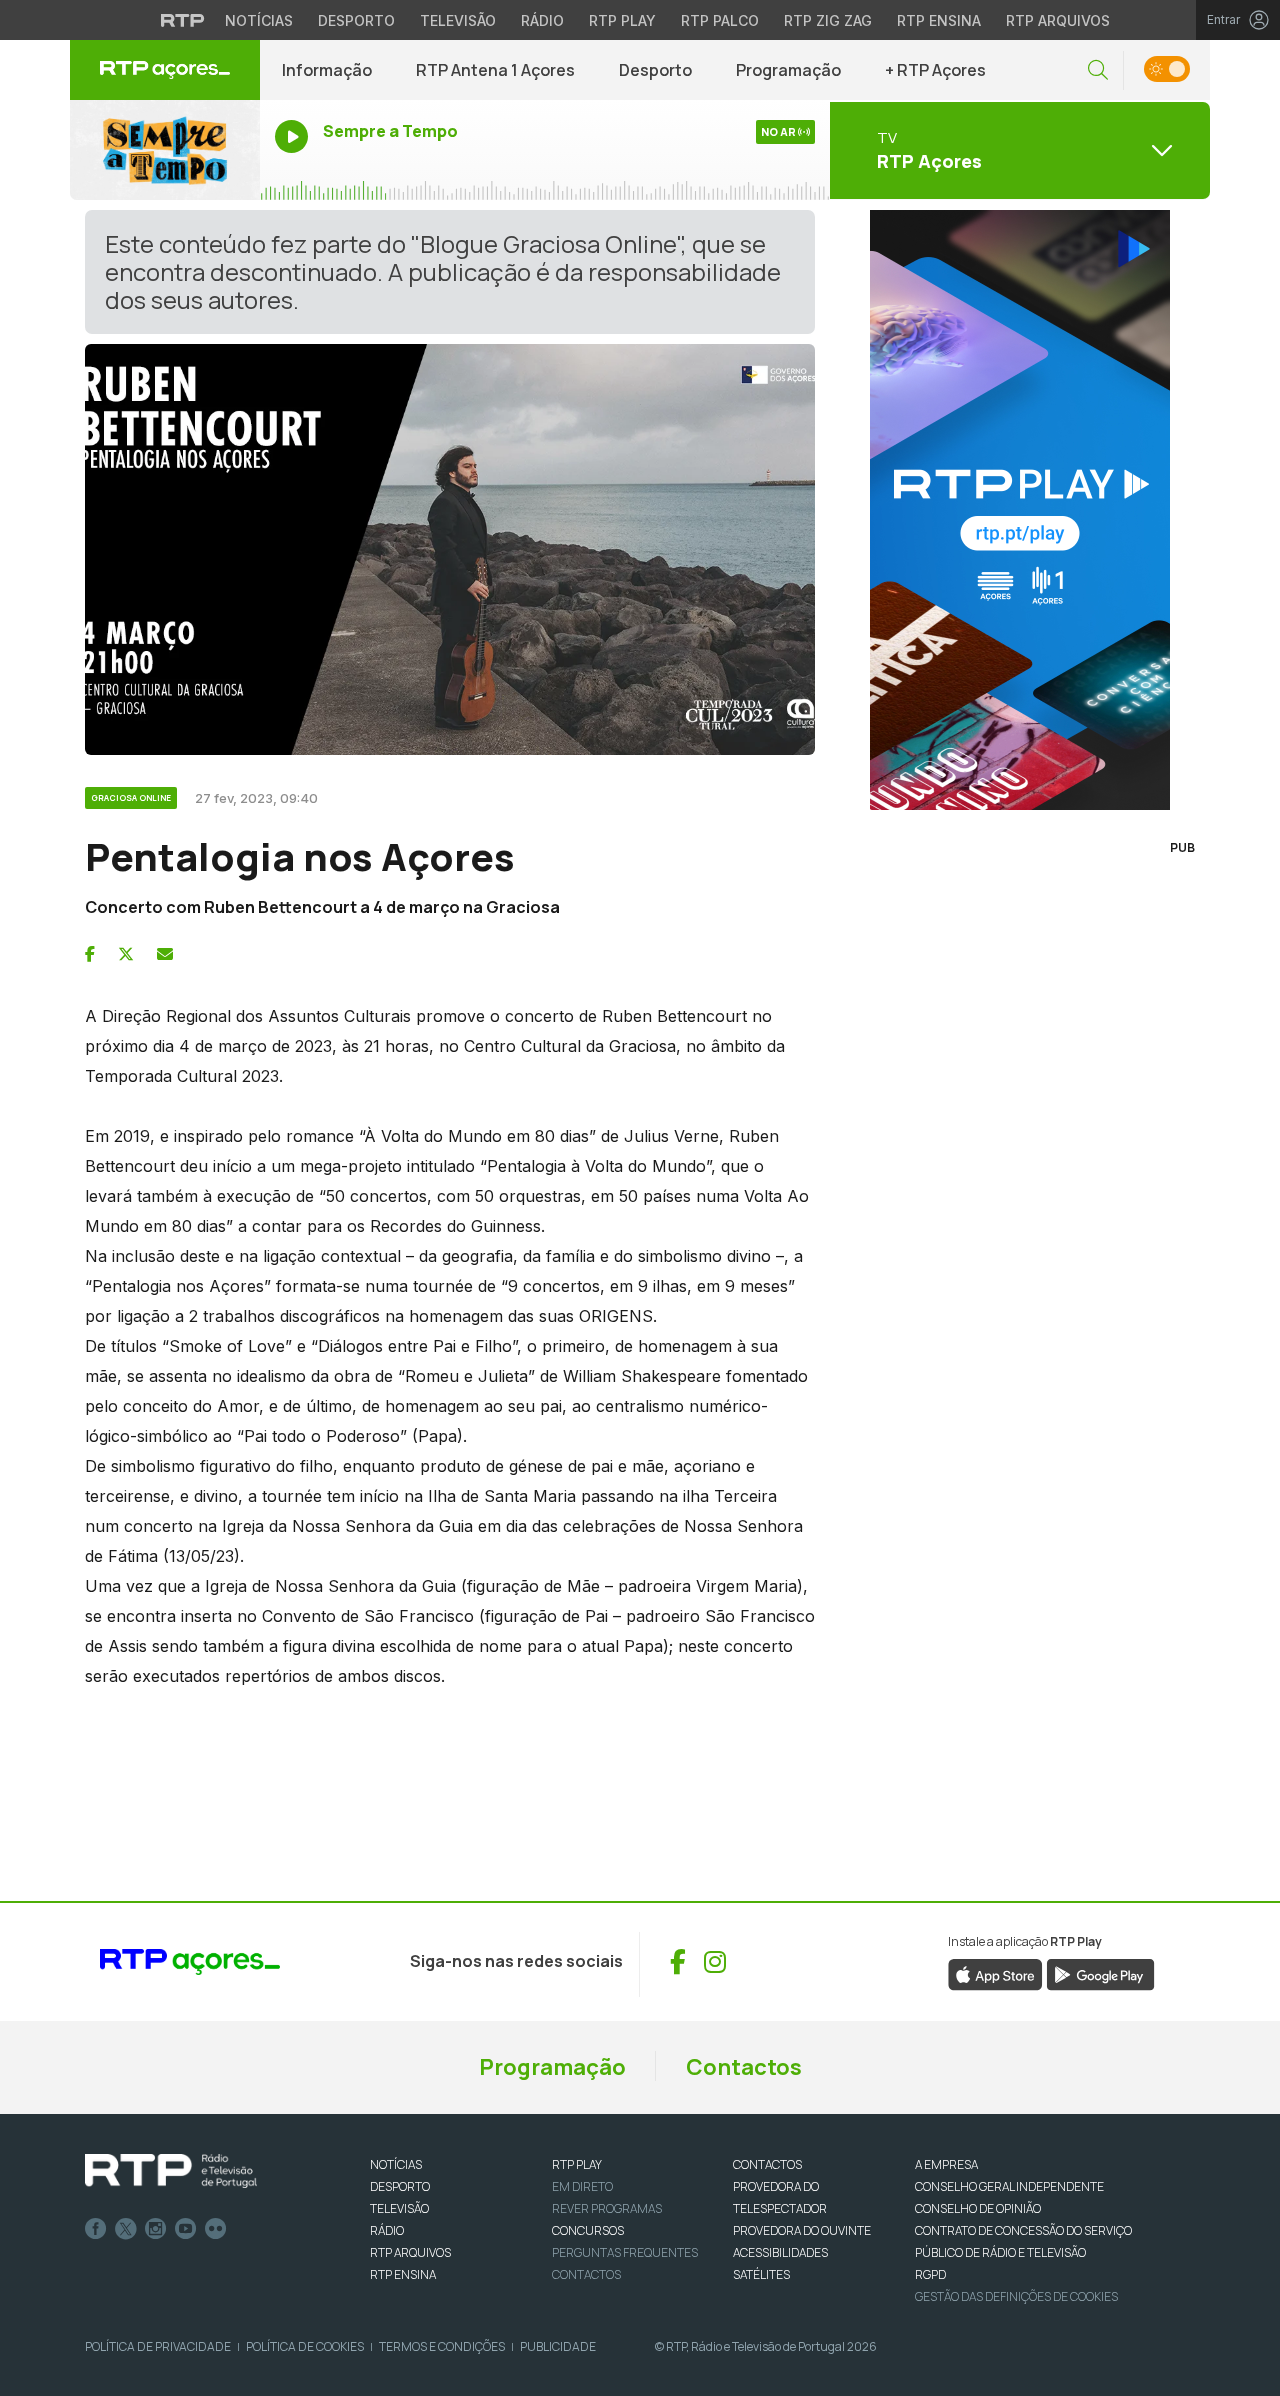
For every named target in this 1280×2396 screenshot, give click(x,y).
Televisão (458, 20)
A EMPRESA (946, 2164)
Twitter (126, 2229)
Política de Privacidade (158, 2346)
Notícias (259, 20)
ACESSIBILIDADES (780, 2252)
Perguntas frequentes (625, 2252)
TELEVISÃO (399, 2208)
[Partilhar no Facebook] (90, 954)
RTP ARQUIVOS (410, 2252)
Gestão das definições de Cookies (1016, 2296)
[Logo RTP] (171, 2171)
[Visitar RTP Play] (1020, 510)
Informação (327, 70)
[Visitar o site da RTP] (183, 20)
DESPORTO (400, 2186)
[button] (1098, 70)
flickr (216, 2229)
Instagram (156, 2229)
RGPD (930, 2274)
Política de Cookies (305, 2346)
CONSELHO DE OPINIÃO (978, 2208)
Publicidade (558, 2346)
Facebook (96, 2229)
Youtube (186, 2229)
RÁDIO (387, 2230)
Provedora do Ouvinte (802, 2230)
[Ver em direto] (165, 150)
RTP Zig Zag (828, 20)
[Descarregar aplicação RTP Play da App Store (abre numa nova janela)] (995, 1973)
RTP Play (622, 20)
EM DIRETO (582, 2186)
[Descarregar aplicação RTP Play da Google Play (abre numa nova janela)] (1100, 1973)
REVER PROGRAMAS (607, 2208)
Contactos (744, 2067)
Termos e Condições (442, 2346)
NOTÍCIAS (396, 2164)
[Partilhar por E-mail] (165, 954)
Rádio (542, 20)
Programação (788, 70)
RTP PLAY (577, 2164)
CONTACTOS (767, 2164)
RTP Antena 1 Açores (495, 70)
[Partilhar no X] (126, 954)
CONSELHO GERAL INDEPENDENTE (1009, 2186)
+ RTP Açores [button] (935, 70)
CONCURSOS (588, 2230)
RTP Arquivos (1058, 20)
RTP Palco (720, 20)
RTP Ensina (939, 20)
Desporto (356, 20)
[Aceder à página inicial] (165, 70)
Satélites (761, 2274)
